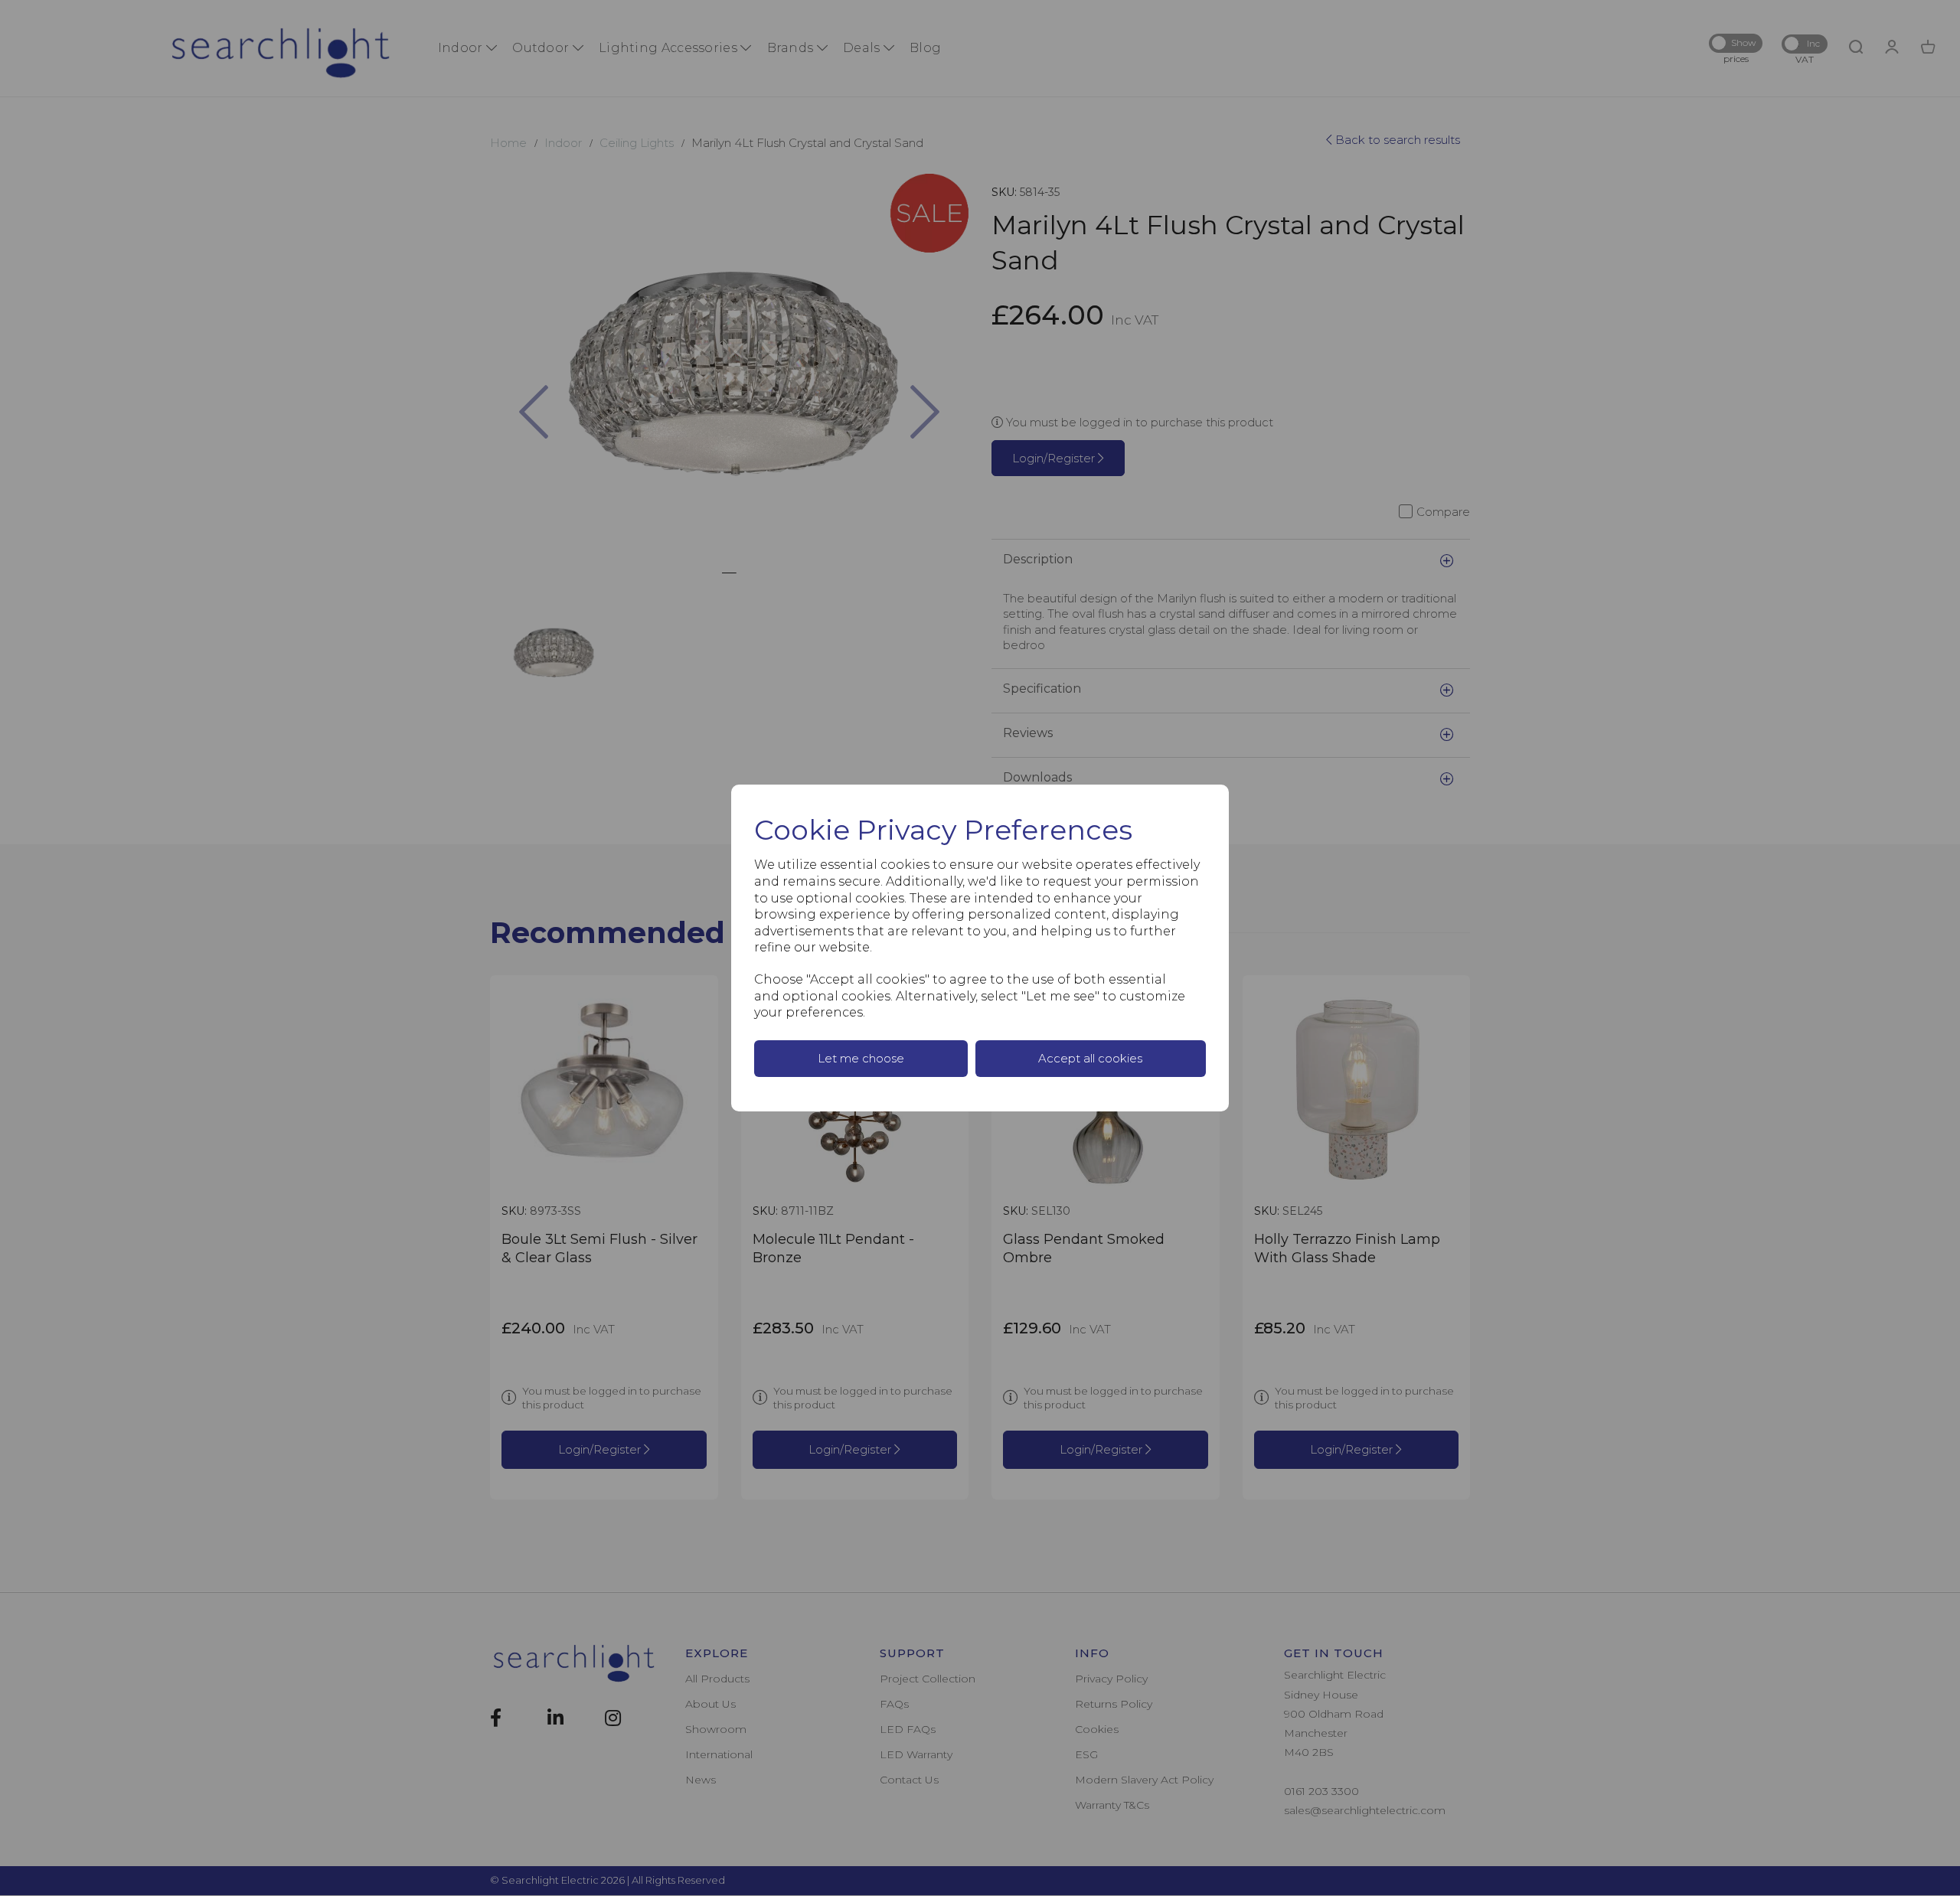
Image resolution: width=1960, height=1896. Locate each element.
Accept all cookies (1090, 1058)
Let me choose (861, 1058)
